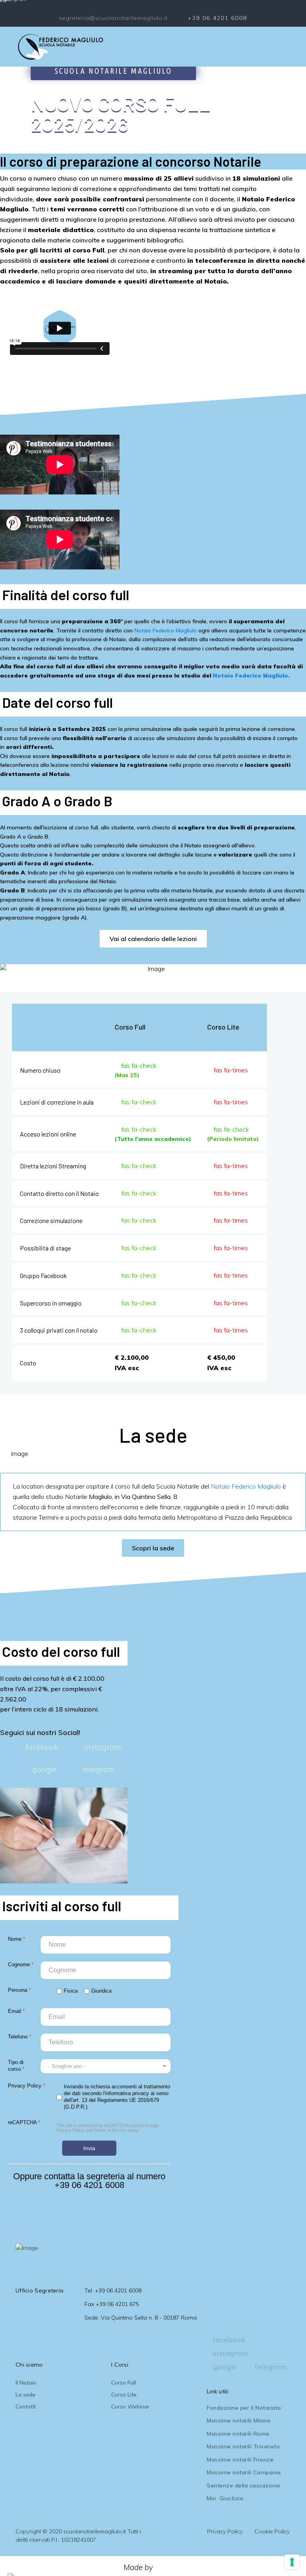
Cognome (21, 1964)
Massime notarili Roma (238, 2434)
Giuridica (101, 1991)
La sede (25, 2395)
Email (16, 2011)
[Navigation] (287, 47)
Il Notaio (26, 2383)
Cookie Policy (272, 2531)
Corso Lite (124, 2395)
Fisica (71, 1991)
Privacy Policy (70, 2130)
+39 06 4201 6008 (217, 18)
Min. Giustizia (225, 2498)
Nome (17, 1939)
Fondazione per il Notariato (244, 2408)
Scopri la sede (153, 1548)
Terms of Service (110, 2130)
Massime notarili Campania (244, 2472)
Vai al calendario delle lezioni (153, 939)
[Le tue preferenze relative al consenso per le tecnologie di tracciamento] (292, 2562)
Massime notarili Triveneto (243, 2446)
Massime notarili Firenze (240, 2460)
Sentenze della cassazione (244, 2485)
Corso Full (124, 2383)
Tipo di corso (16, 2066)
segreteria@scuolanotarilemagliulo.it (113, 18)
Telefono (20, 2037)
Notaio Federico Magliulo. (251, 676)
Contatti (26, 2407)
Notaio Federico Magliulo (166, 630)
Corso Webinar (130, 2407)
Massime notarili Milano (239, 2420)
